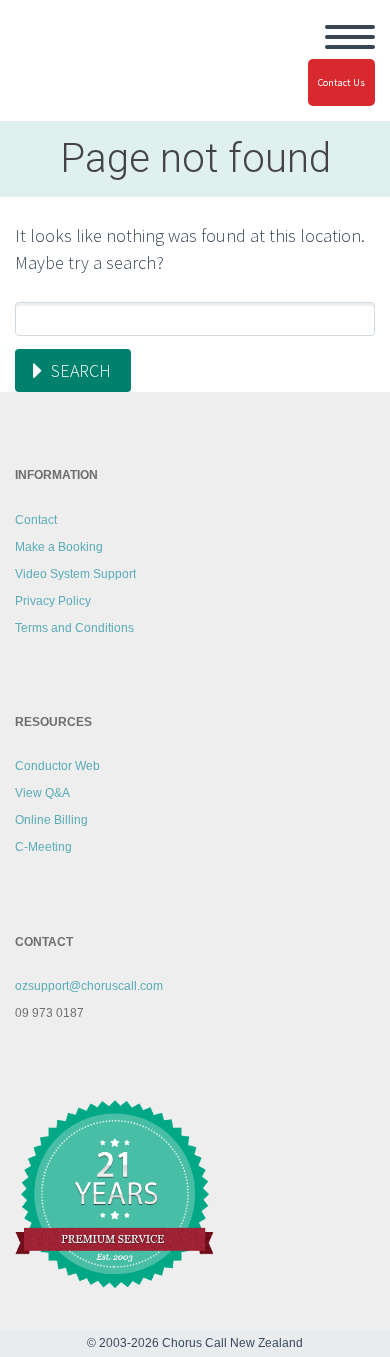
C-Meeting (43, 847)
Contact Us (341, 82)
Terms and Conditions (74, 628)
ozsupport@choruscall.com (89, 986)
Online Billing (51, 820)
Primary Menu (350, 37)
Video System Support (75, 574)
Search (81, 370)
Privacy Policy (53, 601)
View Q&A (42, 793)
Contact (36, 520)
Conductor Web (57, 766)
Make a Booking (59, 547)
